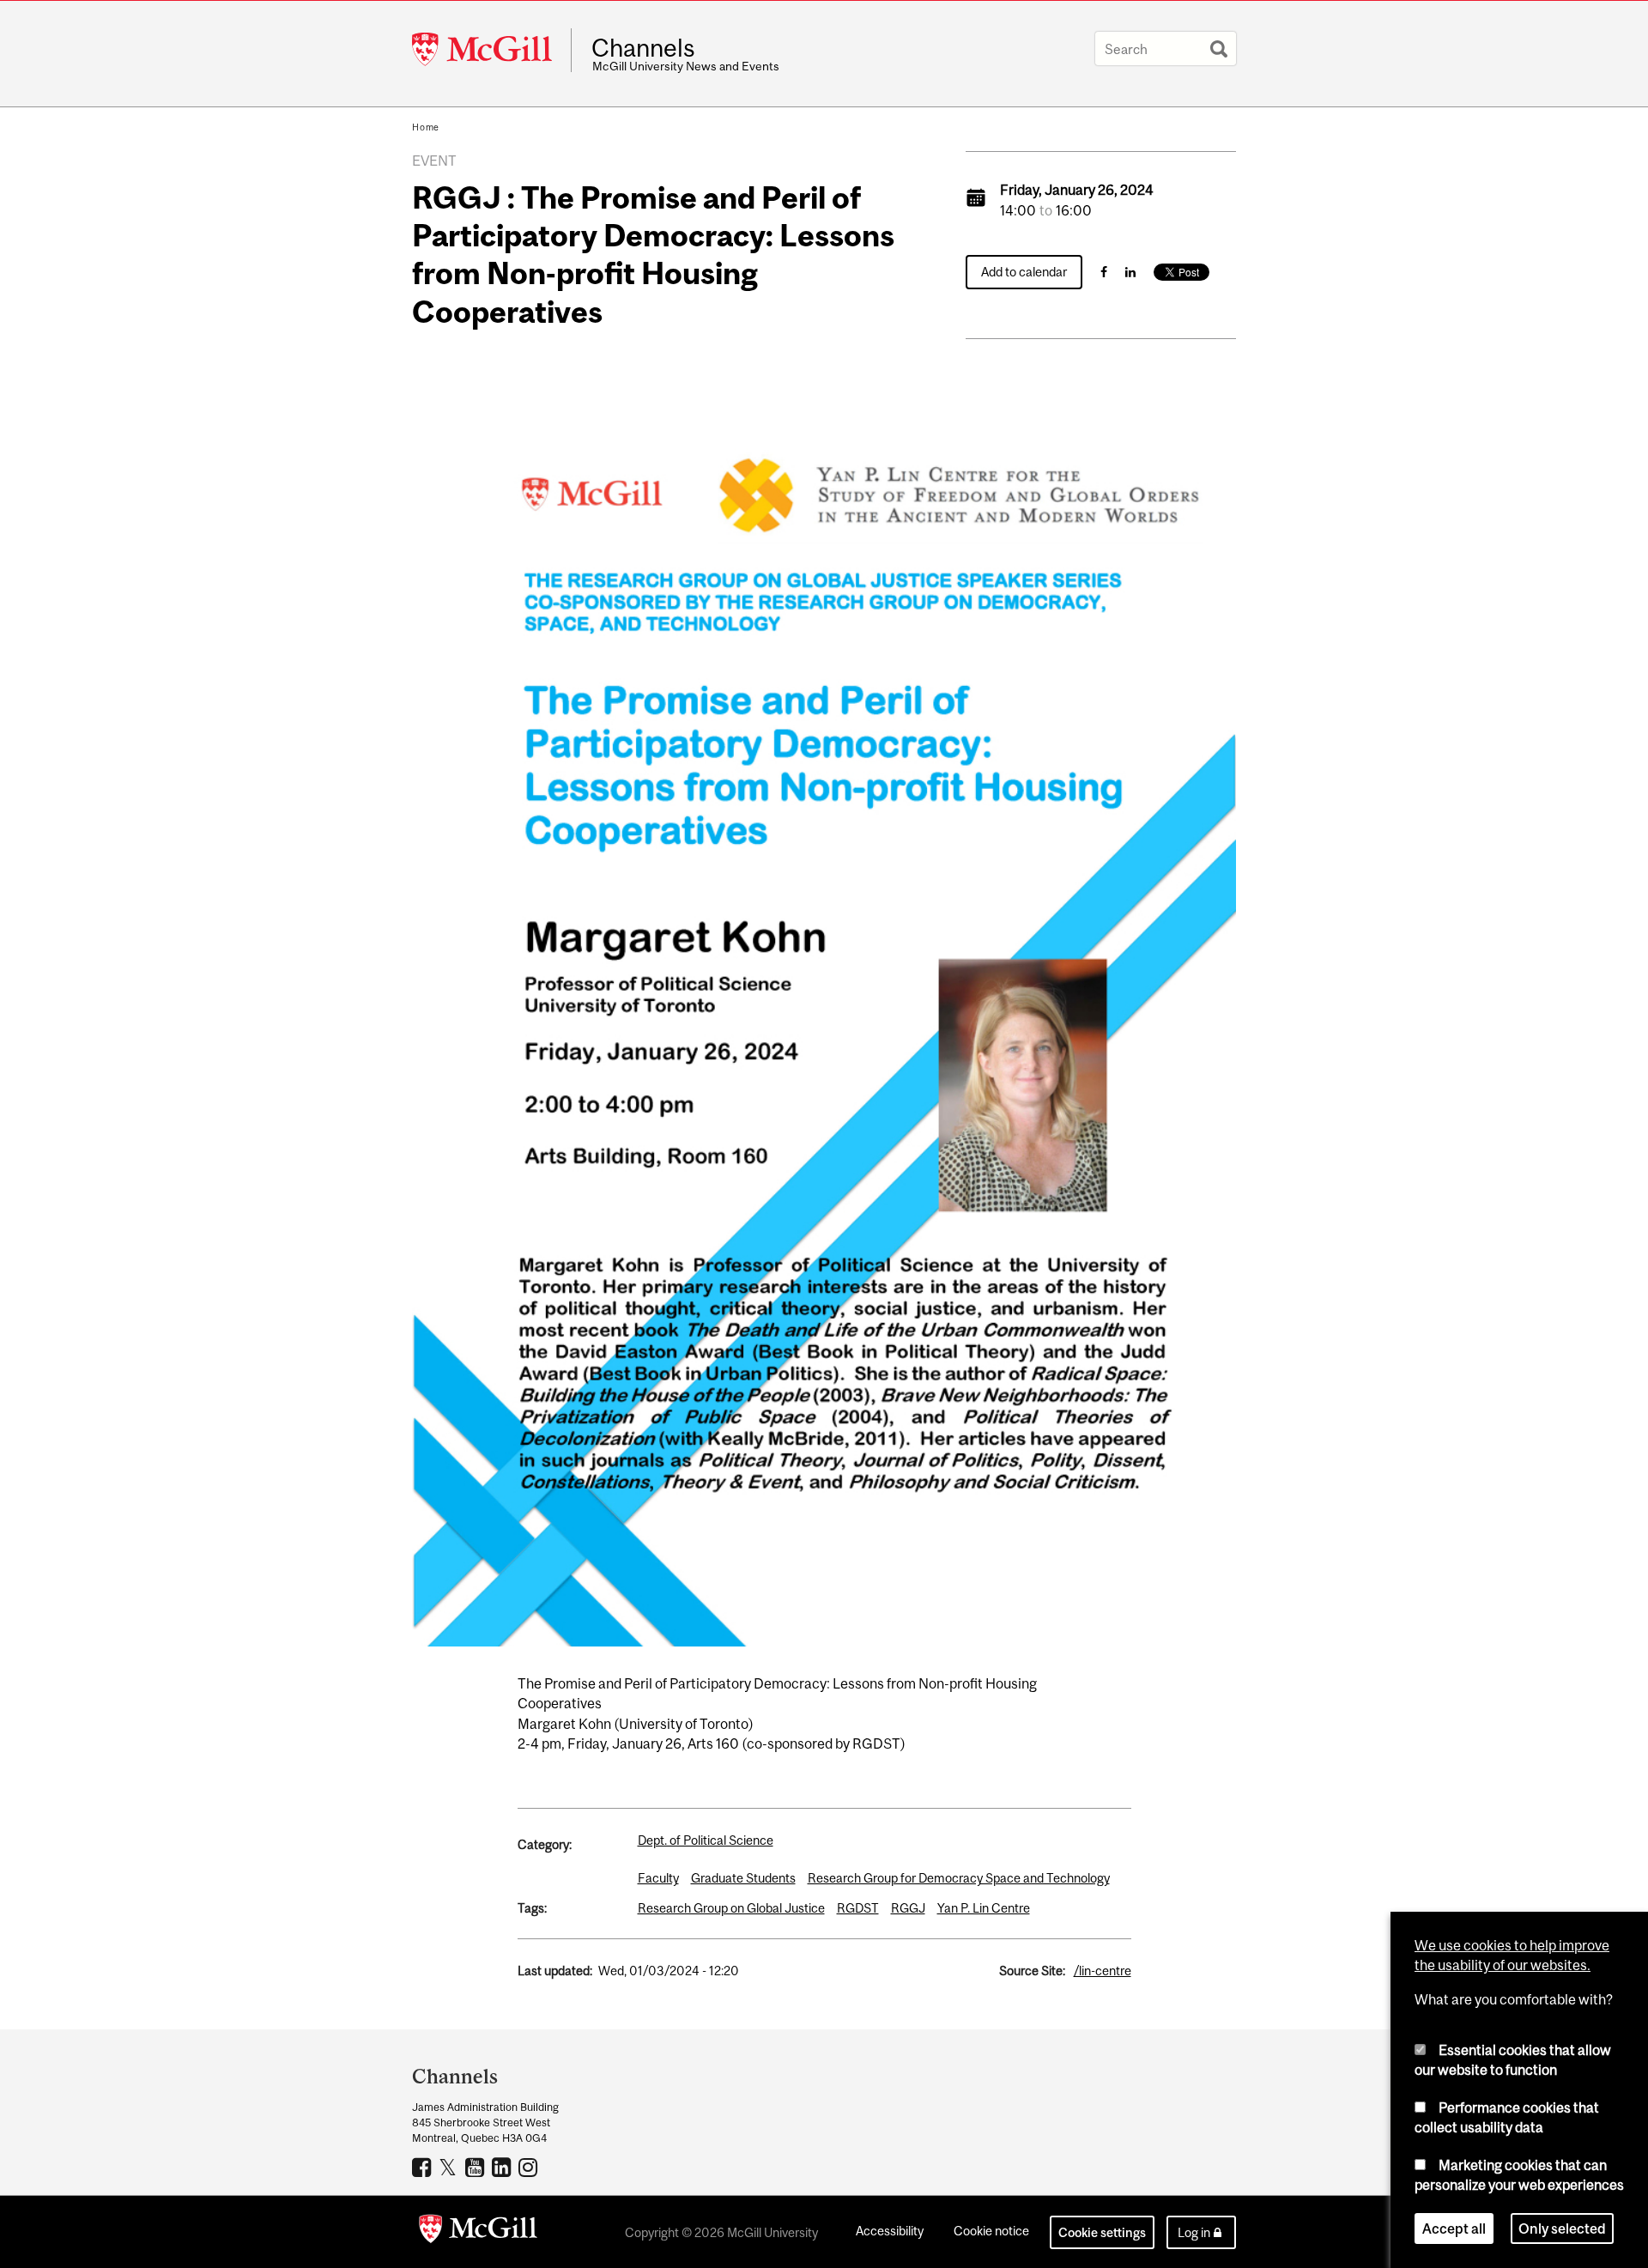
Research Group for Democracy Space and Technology (959, 1878)
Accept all (1454, 2229)
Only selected (1562, 2229)
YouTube (477, 2167)
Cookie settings (1102, 2232)
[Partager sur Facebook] (1104, 272)
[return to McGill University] (478, 2232)
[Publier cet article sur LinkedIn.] (1130, 272)
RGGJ (908, 1908)
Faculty (658, 1878)
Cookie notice (991, 2231)
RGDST (858, 1908)
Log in (1194, 2232)
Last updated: (555, 1971)
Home (426, 127)
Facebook (424, 2167)
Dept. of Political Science (706, 1840)
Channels (643, 48)
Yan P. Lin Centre (984, 1908)
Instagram (530, 2167)
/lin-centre (1103, 1971)
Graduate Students (743, 1878)
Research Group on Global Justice (731, 1908)
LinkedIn (503, 2167)
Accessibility (890, 2231)
